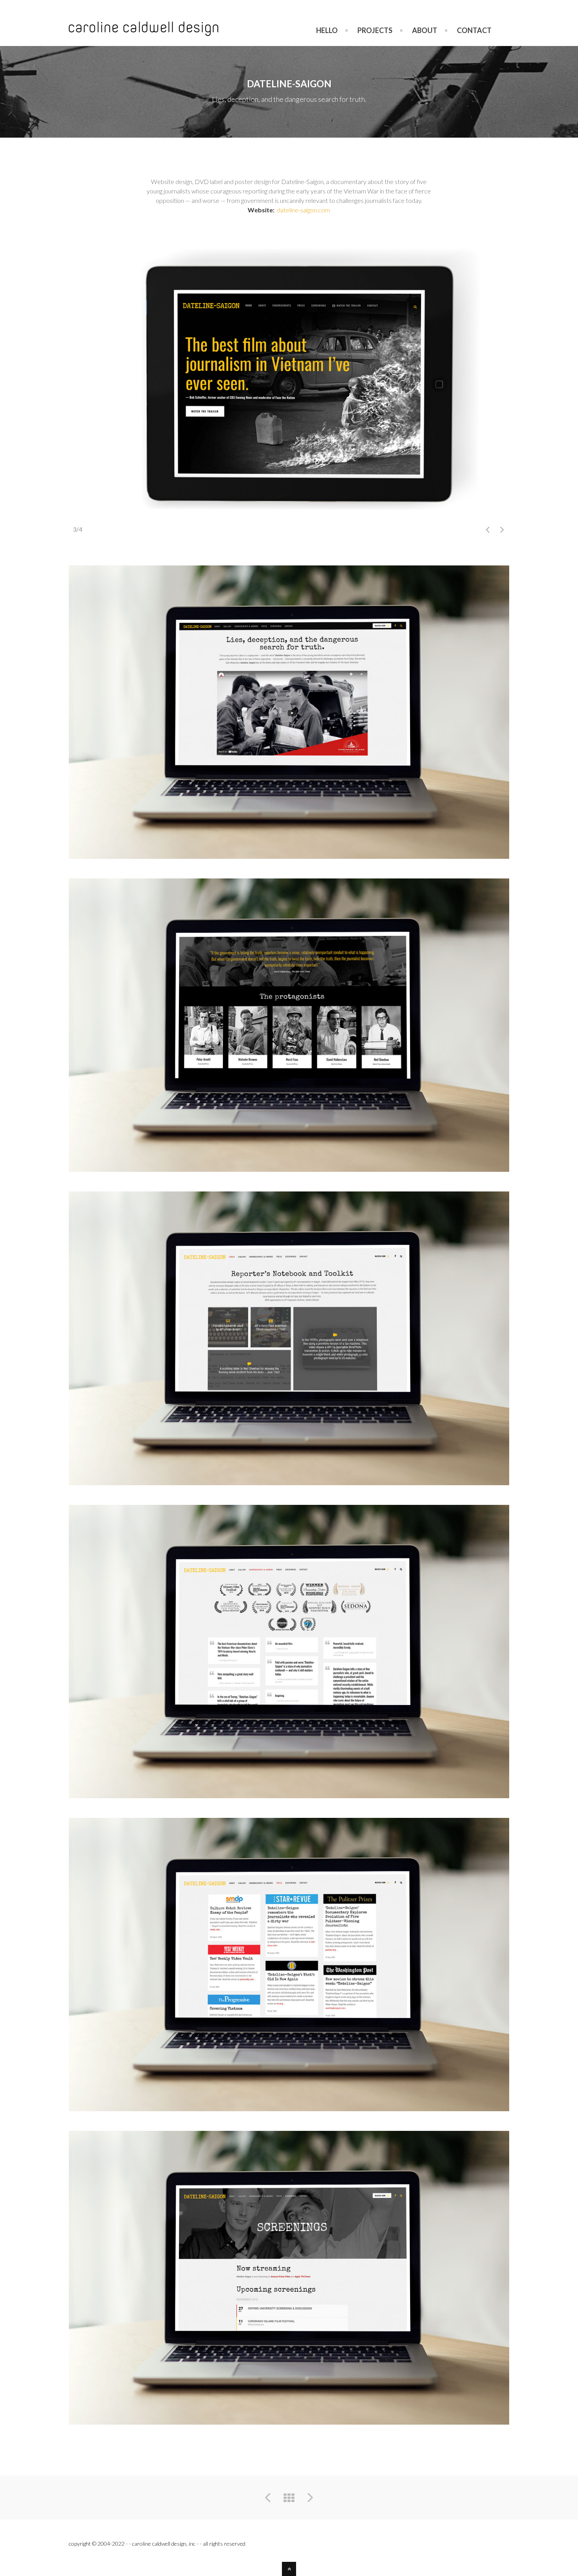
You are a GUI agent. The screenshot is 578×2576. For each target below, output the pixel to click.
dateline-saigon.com (303, 210)
